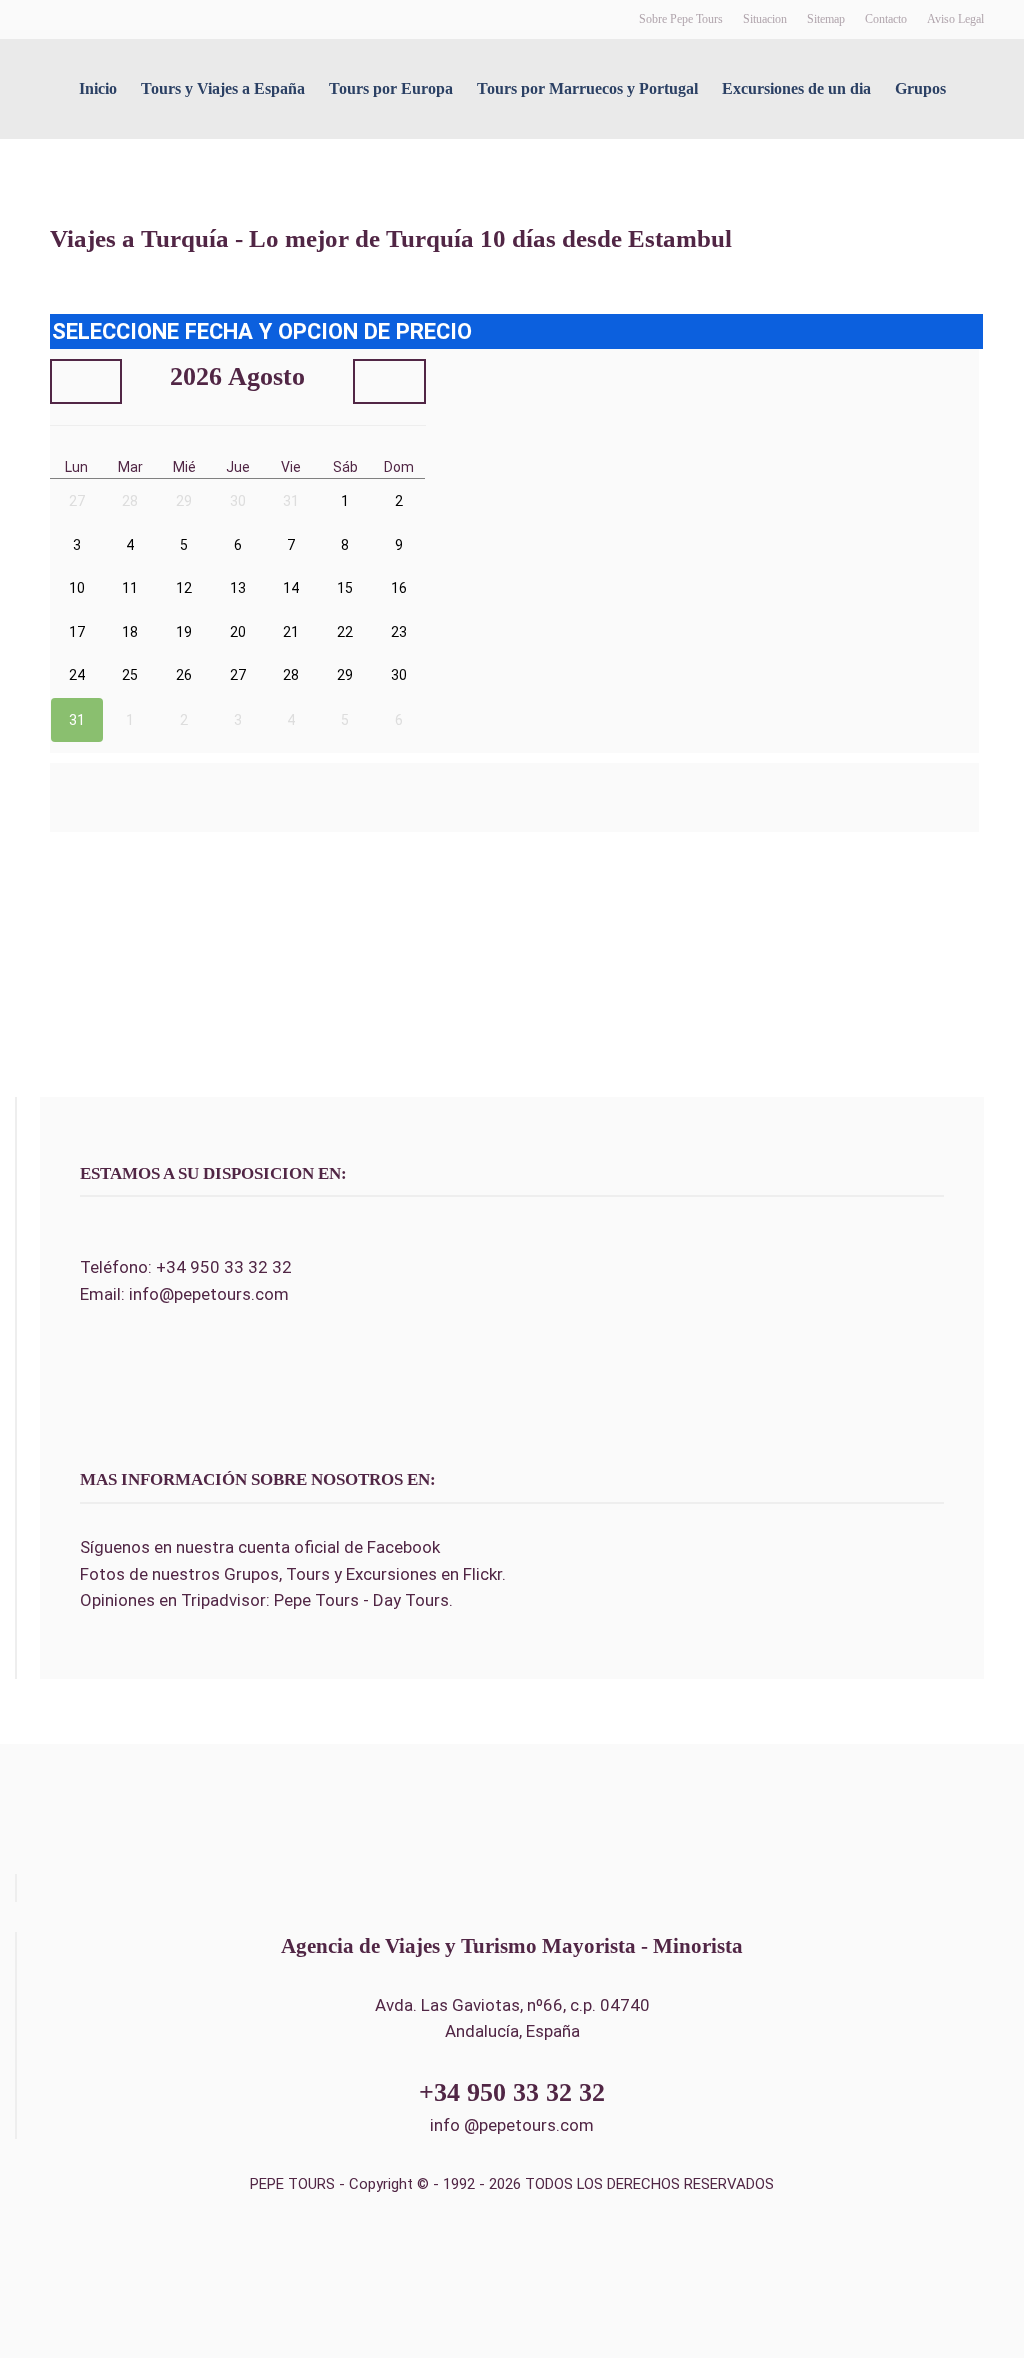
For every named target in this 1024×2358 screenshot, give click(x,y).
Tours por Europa (391, 88)
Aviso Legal (955, 19)
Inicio (98, 88)
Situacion (765, 19)
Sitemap (826, 19)
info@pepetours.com (209, 1294)
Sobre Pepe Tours (681, 19)
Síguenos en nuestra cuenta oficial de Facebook (260, 1547)
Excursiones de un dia (796, 88)
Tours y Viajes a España (223, 88)
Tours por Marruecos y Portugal (587, 88)
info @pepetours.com (512, 2125)
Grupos (920, 88)
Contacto (886, 19)
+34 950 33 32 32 (224, 1267)
